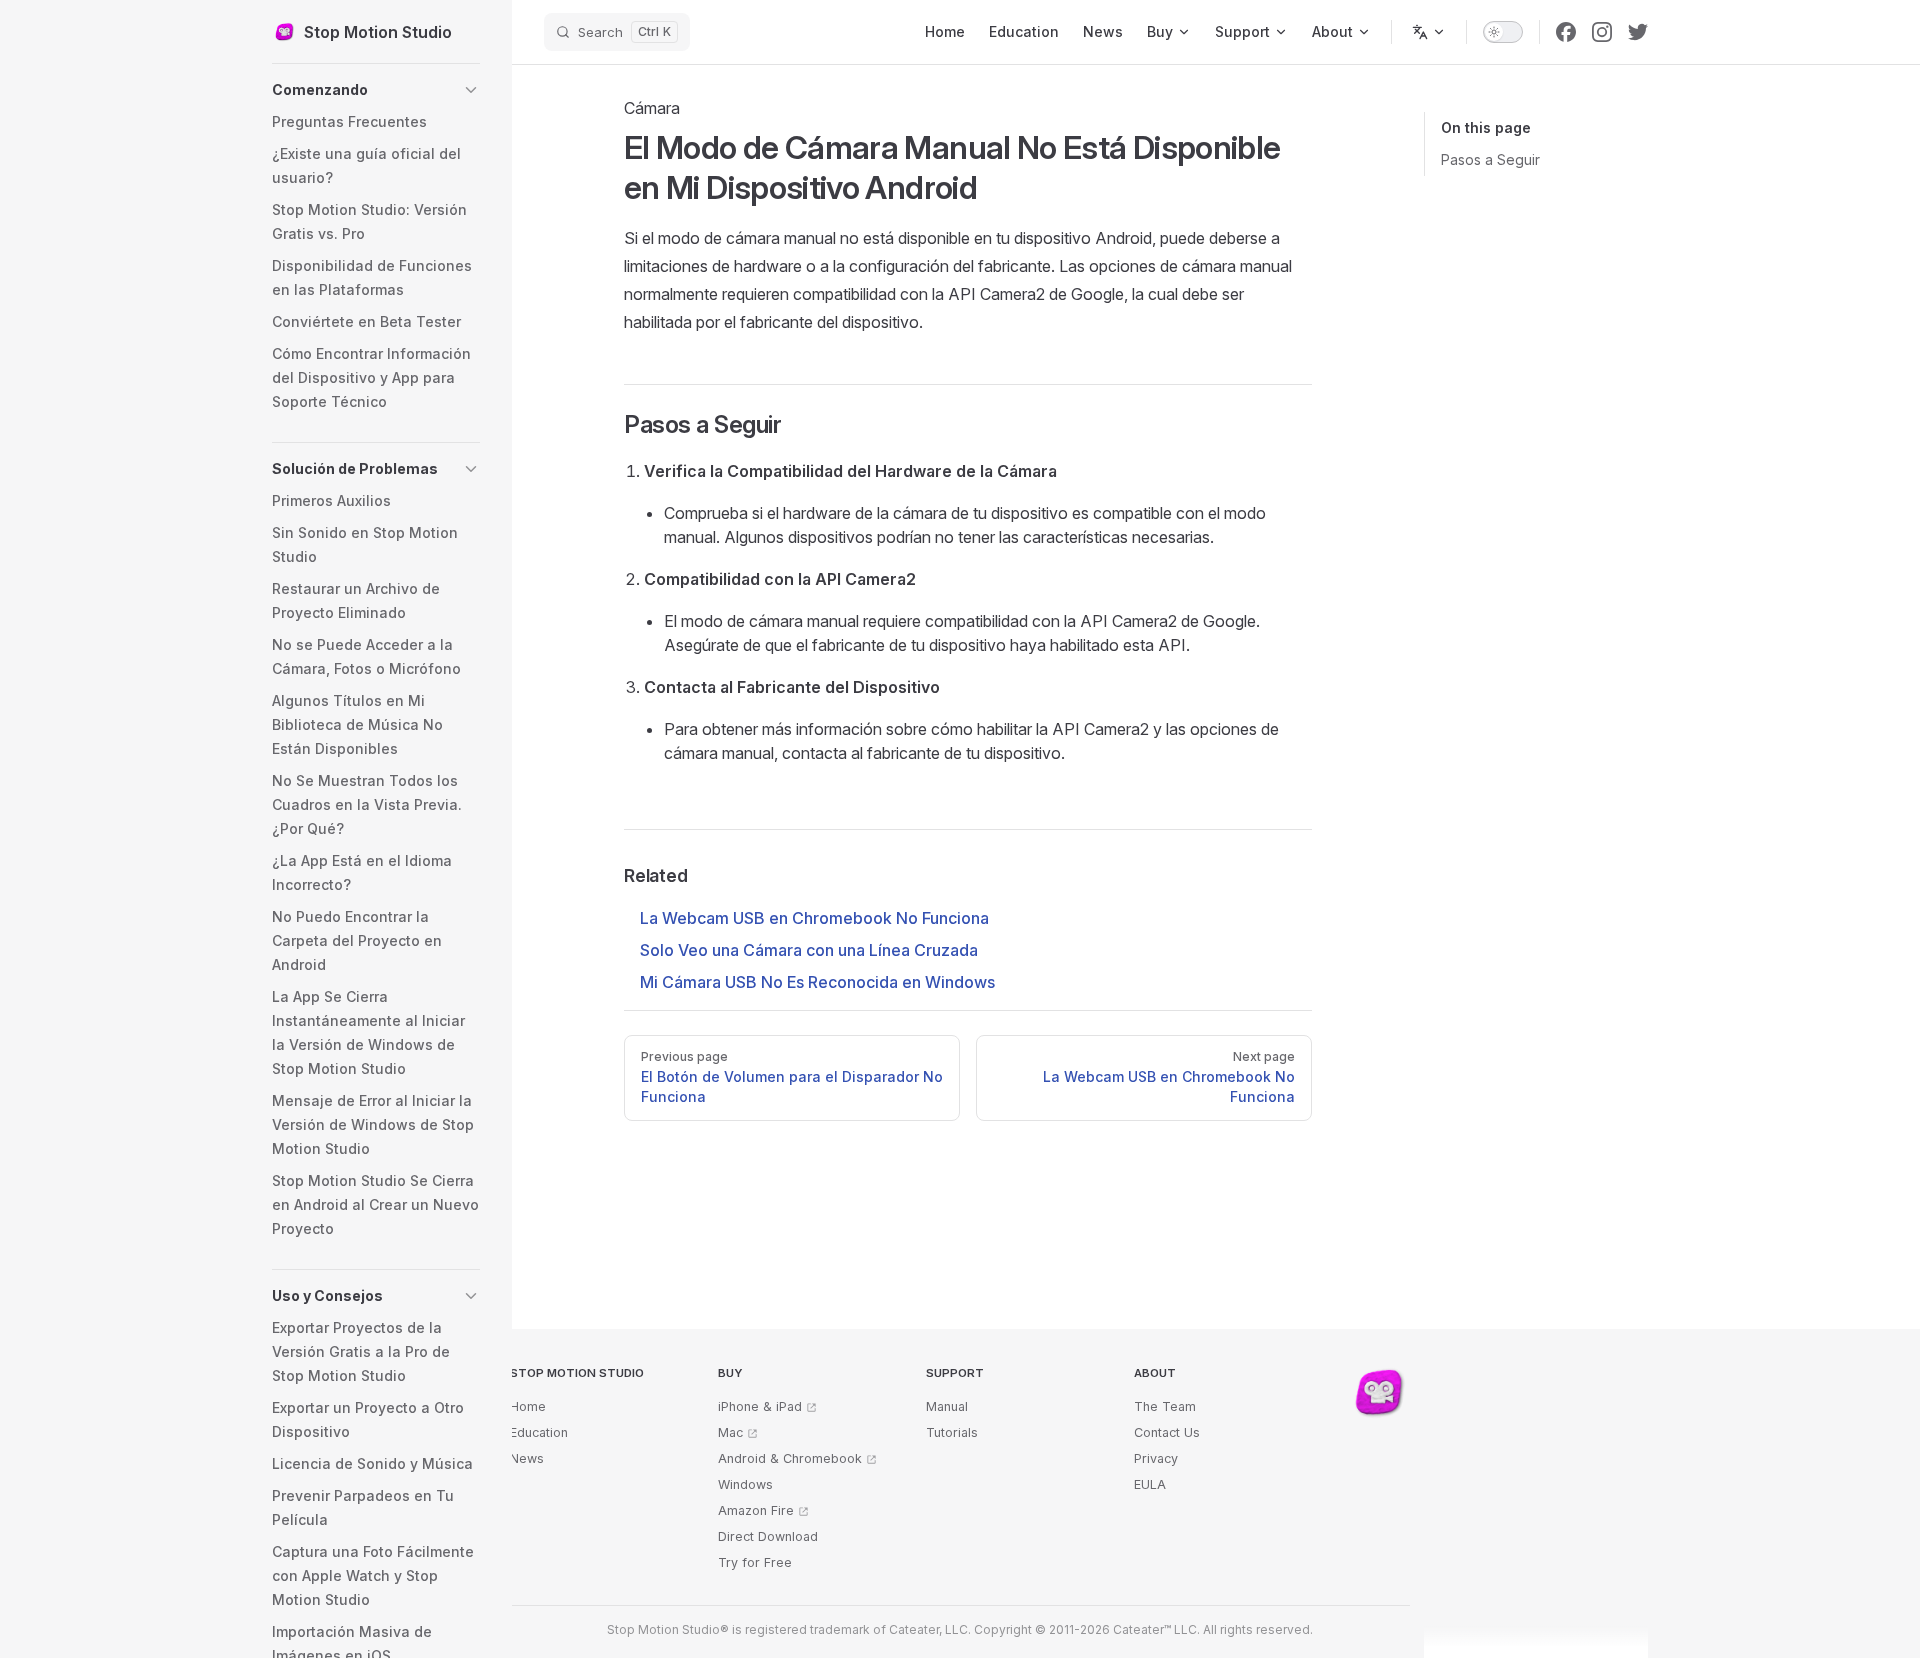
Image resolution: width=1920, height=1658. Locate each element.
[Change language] (1429, 32)
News (527, 1458)
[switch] (1503, 32)
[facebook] (1566, 32)
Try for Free (755, 1562)
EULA (1150, 1484)
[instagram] (1602, 32)
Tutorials (952, 1432)
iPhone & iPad (760, 1406)
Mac (730, 1432)
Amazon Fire (756, 1510)
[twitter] (1638, 32)
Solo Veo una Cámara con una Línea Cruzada (809, 950)
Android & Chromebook (790, 1458)
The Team (1165, 1406)
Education (539, 1432)
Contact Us (1167, 1432)
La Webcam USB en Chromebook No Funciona (814, 918)
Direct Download (768, 1536)
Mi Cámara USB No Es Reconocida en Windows (817, 982)
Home (528, 1406)
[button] (376, 90)
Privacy (1156, 1458)
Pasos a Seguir (1490, 159)
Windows (745, 1484)
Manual (947, 1406)
